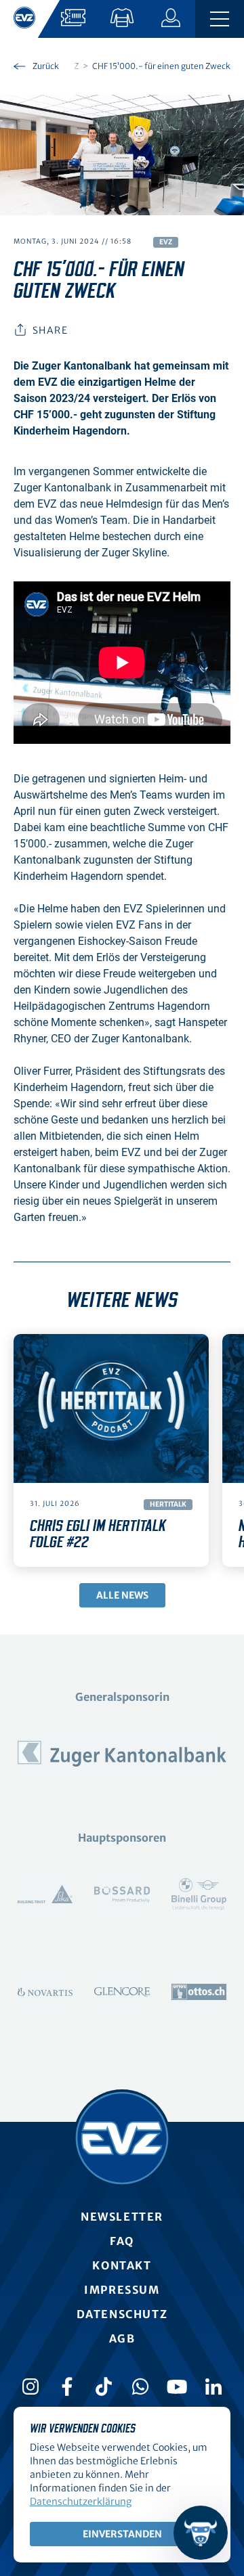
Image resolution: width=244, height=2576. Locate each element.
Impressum (122, 2290)
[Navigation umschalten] (220, 19)
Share (50, 330)
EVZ (166, 242)
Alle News (122, 1595)
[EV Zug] (122, 2138)
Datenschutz (122, 2314)
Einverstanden (122, 2534)
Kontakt (122, 2265)
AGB (122, 2338)
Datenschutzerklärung (81, 2502)
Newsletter (122, 2217)
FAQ (122, 2241)
